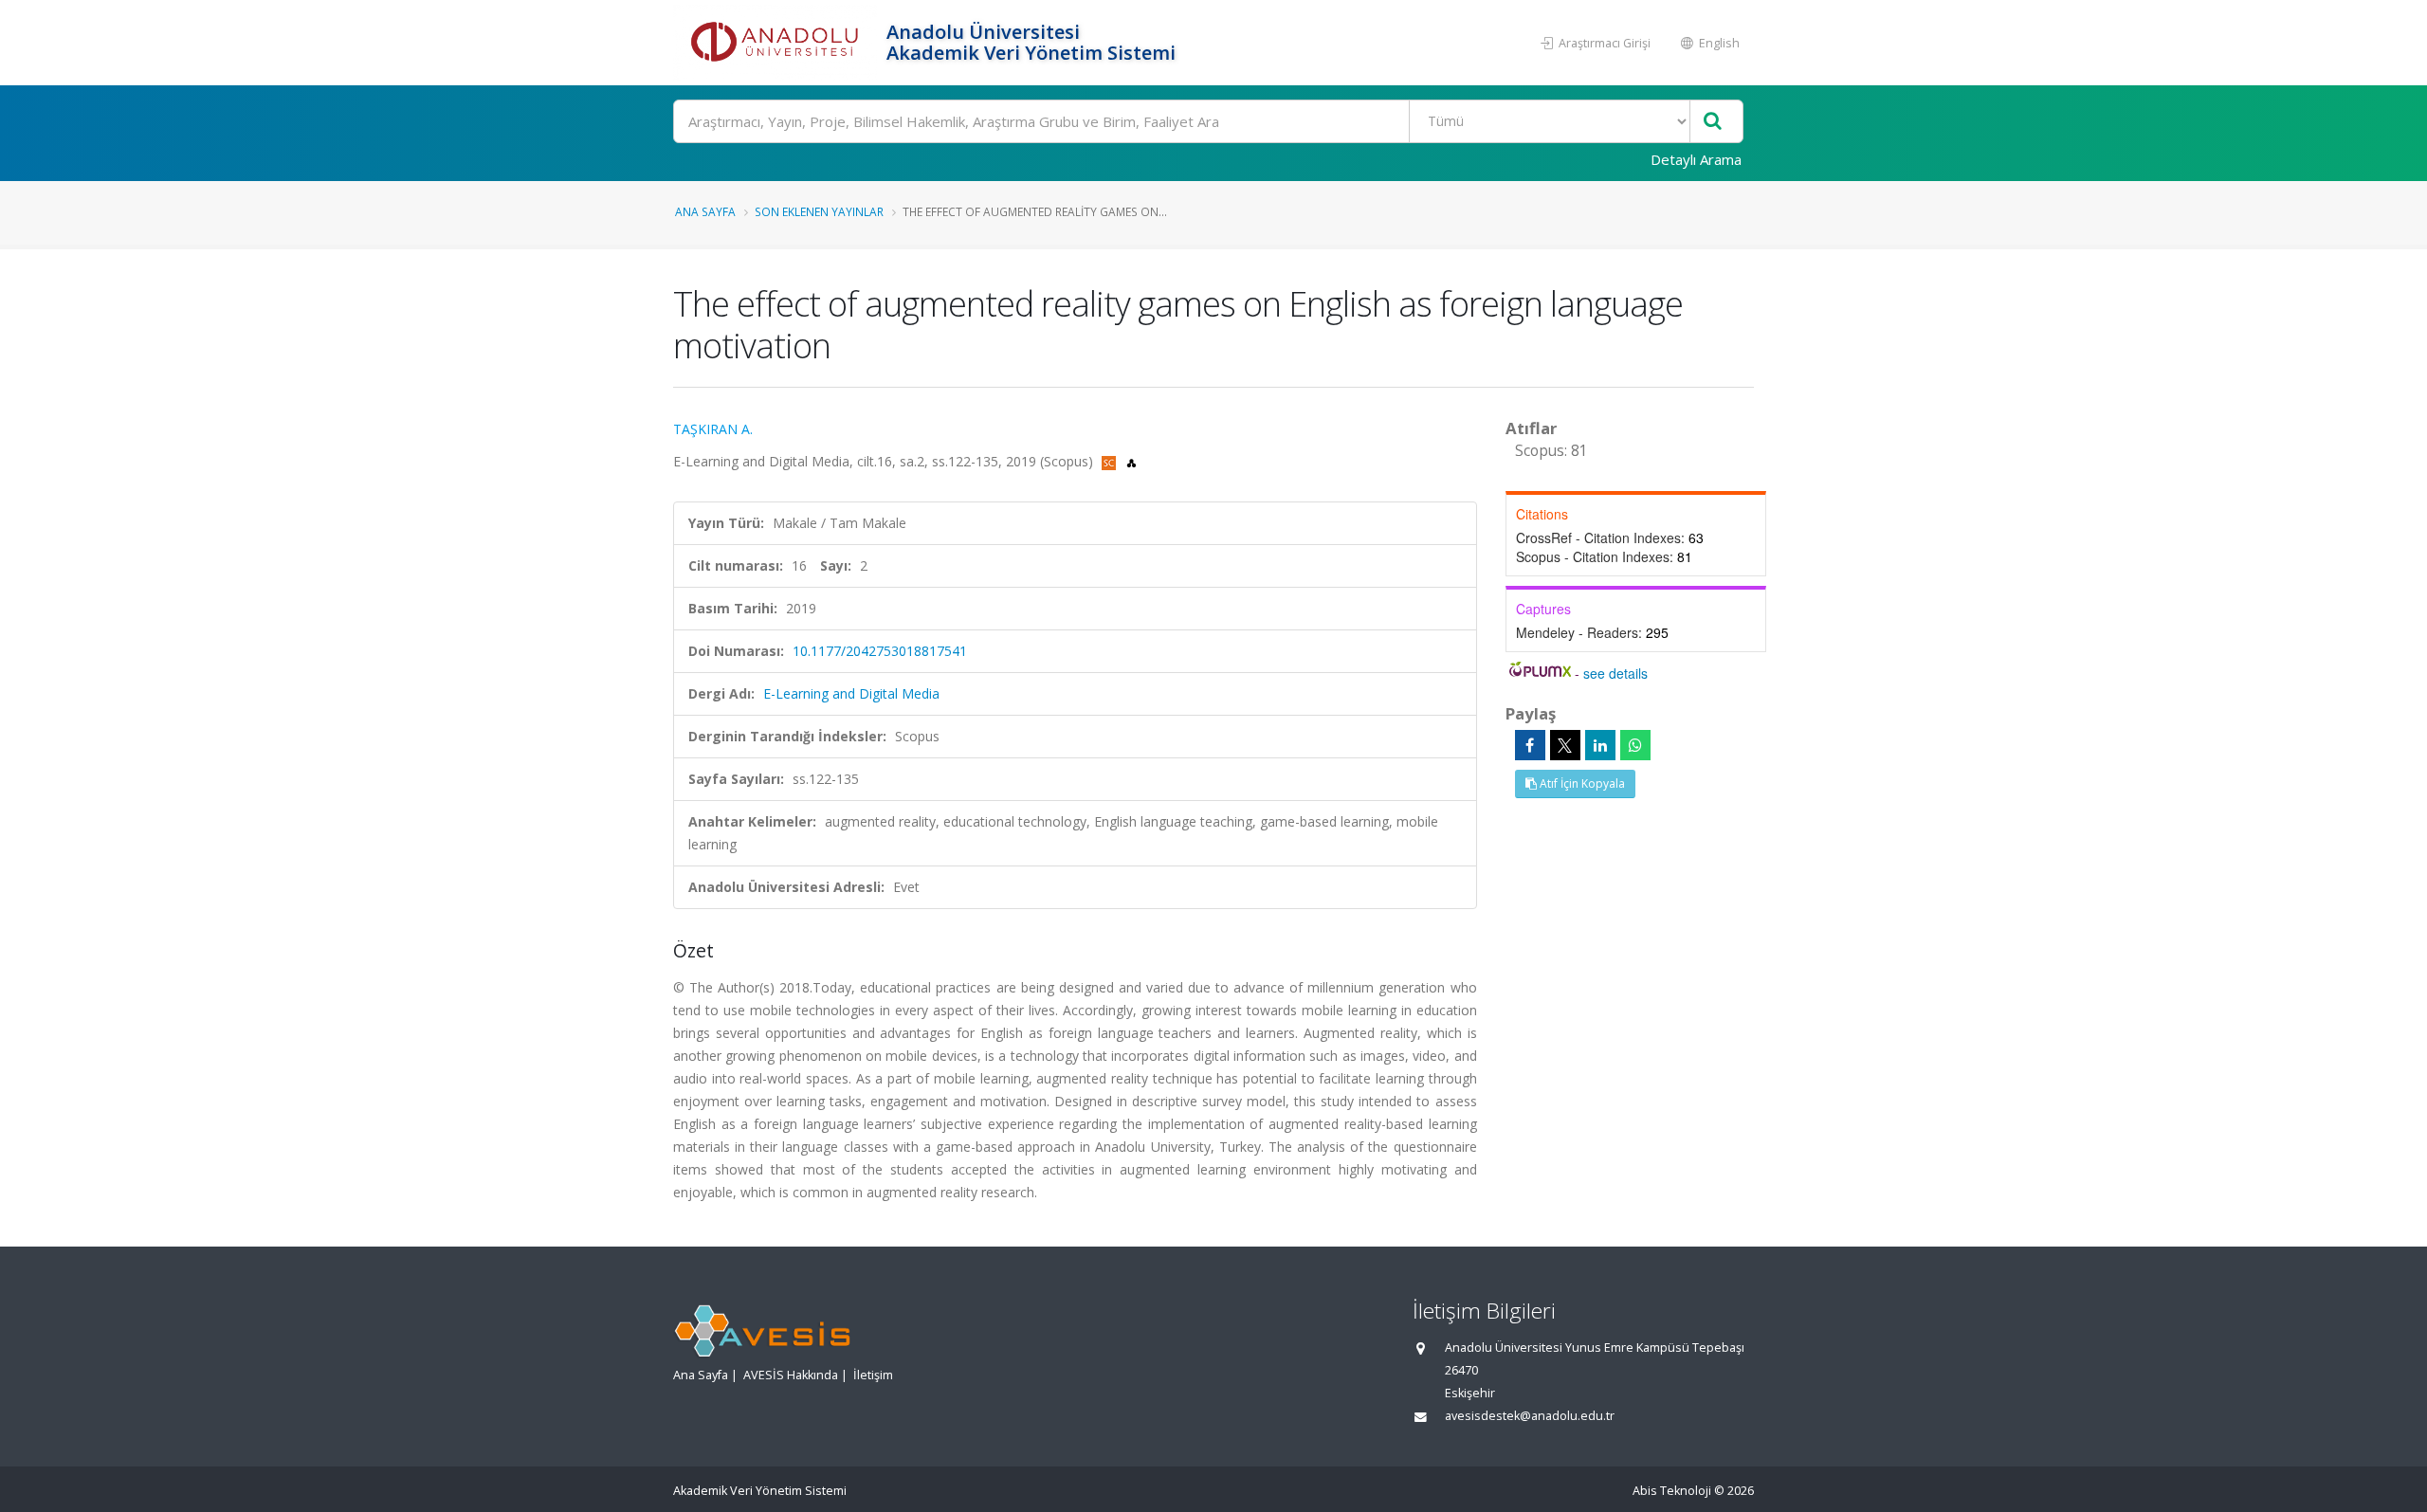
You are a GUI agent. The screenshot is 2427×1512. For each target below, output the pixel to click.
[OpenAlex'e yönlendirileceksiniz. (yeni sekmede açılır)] (1131, 461)
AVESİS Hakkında (791, 1375)
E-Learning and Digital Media (851, 693)
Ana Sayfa (705, 211)
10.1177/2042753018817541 (880, 651)
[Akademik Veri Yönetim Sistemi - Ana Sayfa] (777, 43)
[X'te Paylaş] (1565, 745)
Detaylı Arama (1696, 159)
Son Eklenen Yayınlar (819, 211)
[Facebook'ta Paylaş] (1530, 745)
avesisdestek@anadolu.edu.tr (1530, 1416)
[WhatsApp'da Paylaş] (1635, 745)
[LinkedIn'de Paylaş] (1600, 745)
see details (1615, 673)
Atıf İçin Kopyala (1581, 783)
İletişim (873, 1375)
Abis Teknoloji (1672, 1491)
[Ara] (1713, 122)
